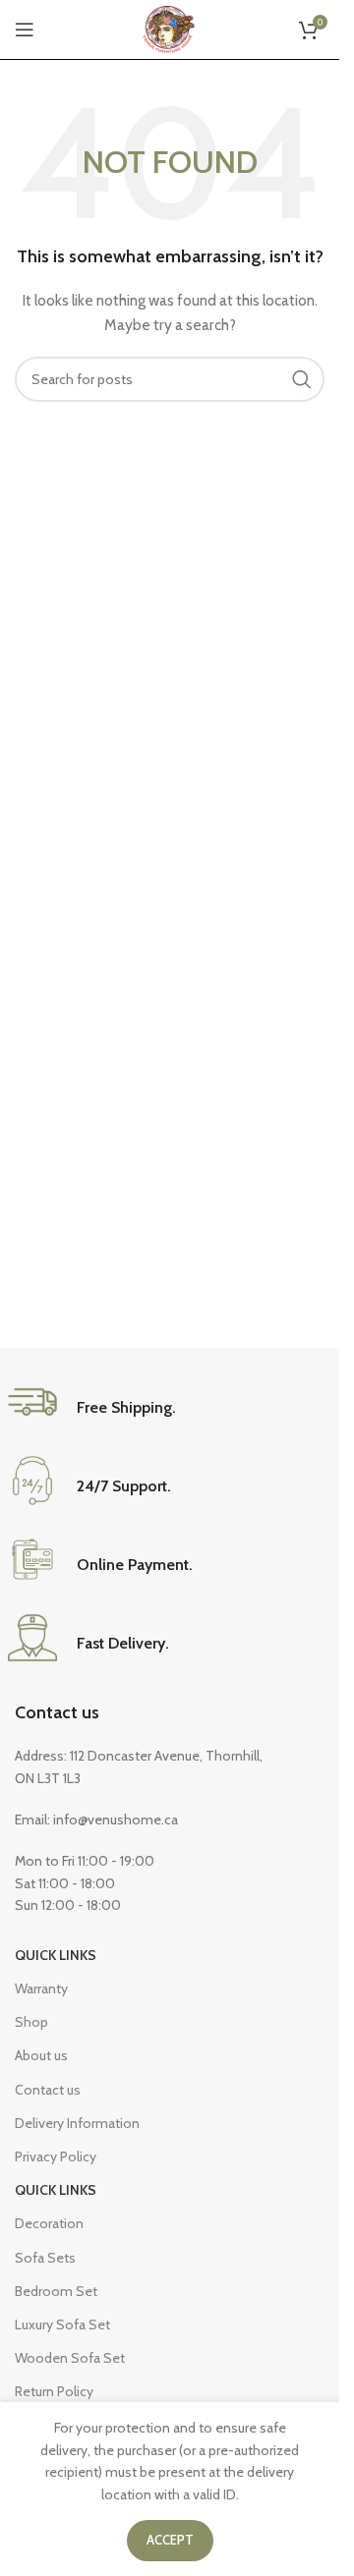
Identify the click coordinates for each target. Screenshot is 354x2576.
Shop (31, 2022)
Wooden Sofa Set (70, 2358)
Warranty (41, 1988)
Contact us (57, 1712)
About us (41, 2055)
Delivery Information (77, 2123)
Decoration (49, 2223)
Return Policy (54, 2391)
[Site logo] (170, 28)
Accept (170, 2540)
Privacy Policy (56, 2156)
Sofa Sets (45, 2258)
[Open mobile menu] (25, 29)
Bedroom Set (56, 2291)
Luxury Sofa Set (62, 2324)
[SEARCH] (302, 379)
